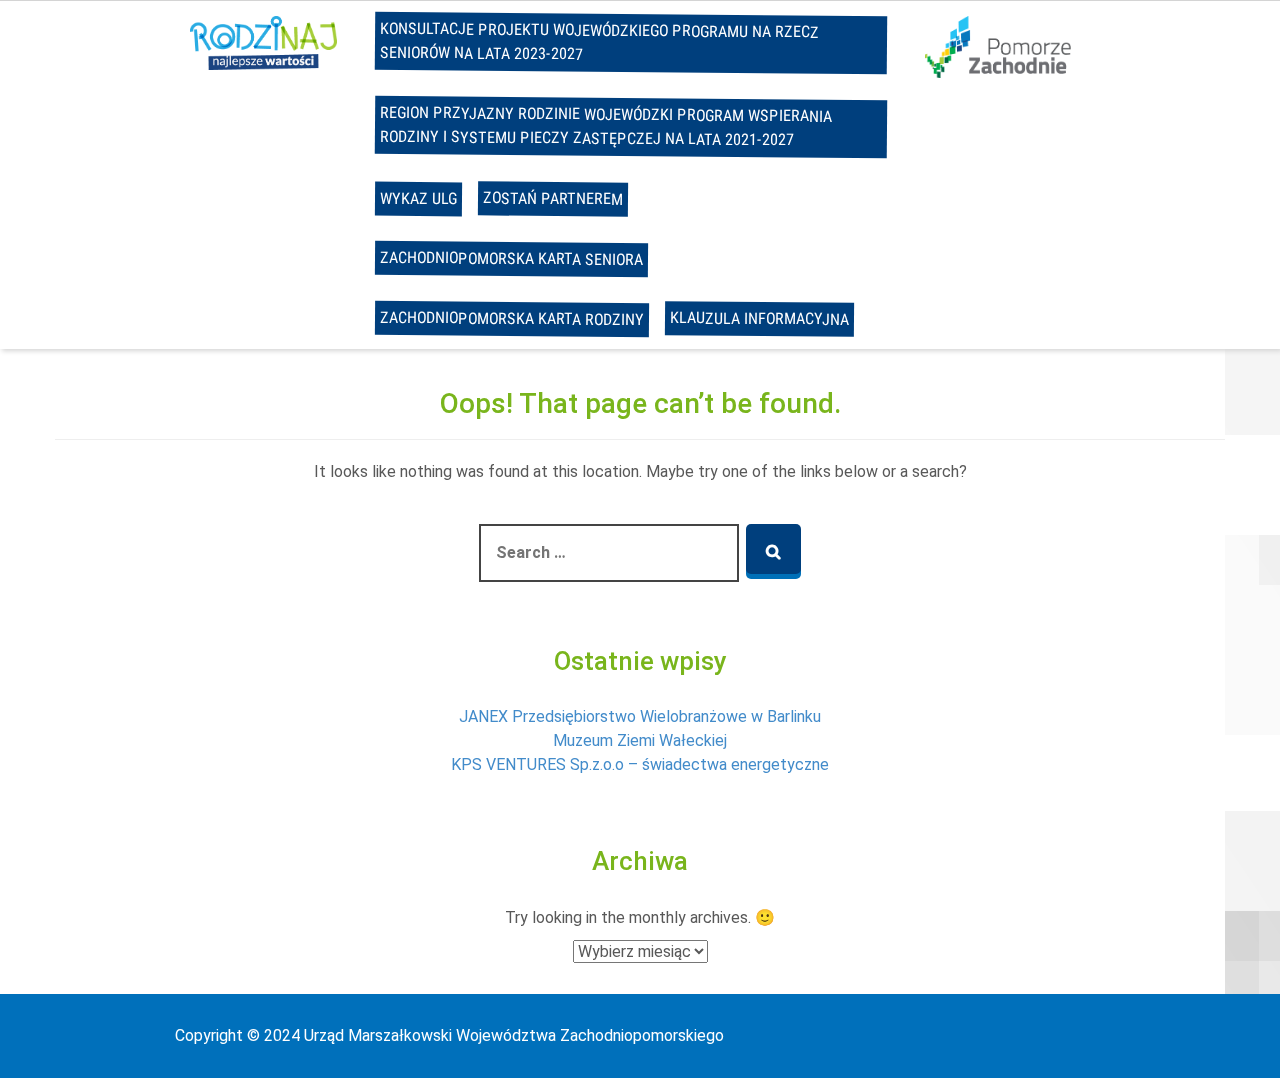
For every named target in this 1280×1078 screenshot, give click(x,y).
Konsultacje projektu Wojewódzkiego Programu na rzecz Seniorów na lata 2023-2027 (599, 41)
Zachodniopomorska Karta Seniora (511, 258)
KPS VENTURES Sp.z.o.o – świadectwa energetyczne (640, 764)
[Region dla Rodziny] (263, 41)
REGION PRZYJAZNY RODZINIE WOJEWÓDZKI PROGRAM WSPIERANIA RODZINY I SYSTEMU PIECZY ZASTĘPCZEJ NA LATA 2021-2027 (606, 126)
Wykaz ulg (418, 199)
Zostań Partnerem (553, 198)
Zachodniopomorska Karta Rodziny (512, 318)
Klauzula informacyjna (759, 318)
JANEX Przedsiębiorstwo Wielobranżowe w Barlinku (640, 716)
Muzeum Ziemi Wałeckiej (640, 740)
